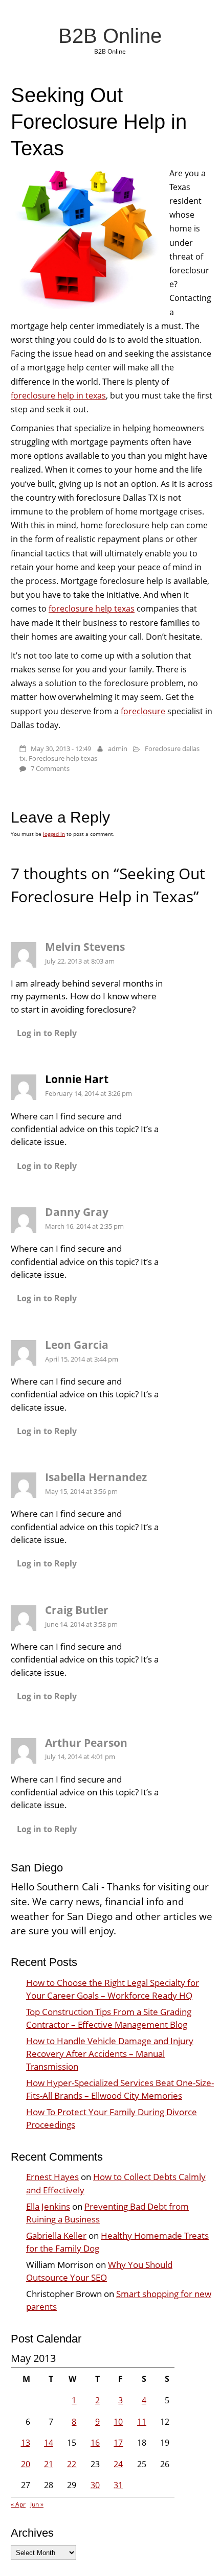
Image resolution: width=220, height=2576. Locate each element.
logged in (54, 834)
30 (95, 2485)
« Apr (18, 2504)
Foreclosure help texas (63, 758)
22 (72, 2464)
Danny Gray (77, 1212)
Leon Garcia (77, 1345)
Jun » (37, 2504)
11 (142, 2422)
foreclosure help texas (92, 608)
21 (49, 2464)
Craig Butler (77, 1610)
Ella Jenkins (48, 2206)
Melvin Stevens (85, 947)
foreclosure (143, 711)
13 (26, 2443)
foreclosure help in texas (58, 395)
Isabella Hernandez (96, 1477)
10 (118, 2422)
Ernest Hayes (52, 2177)
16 (95, 2443)
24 (118, 2464)
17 (118, 2443)
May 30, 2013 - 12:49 (61, 748)
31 (118, 2485)
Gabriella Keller (56, 2235)
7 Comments (50, 768)
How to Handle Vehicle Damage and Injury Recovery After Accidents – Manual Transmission (110, 2054)
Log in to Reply (47, 1033)
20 (26, 2464)
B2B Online (110, 36)
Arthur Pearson (86, 1743)
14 (49, 2443)
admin (118, 748)
